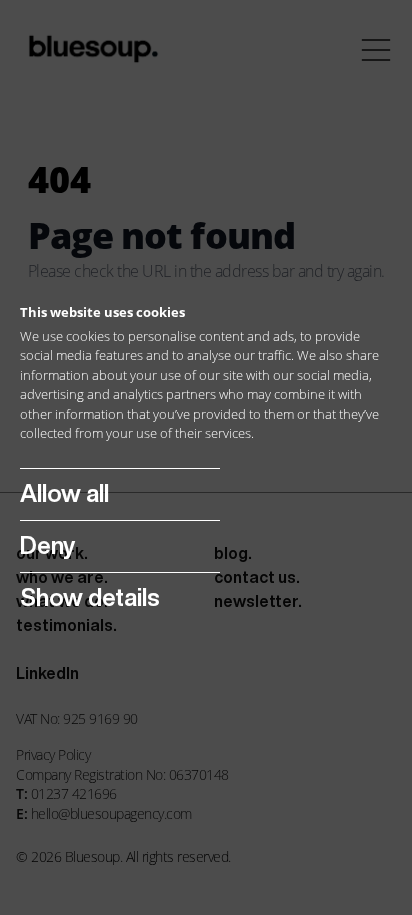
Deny (47, 545)
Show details (90, 597)
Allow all (64, 493)
